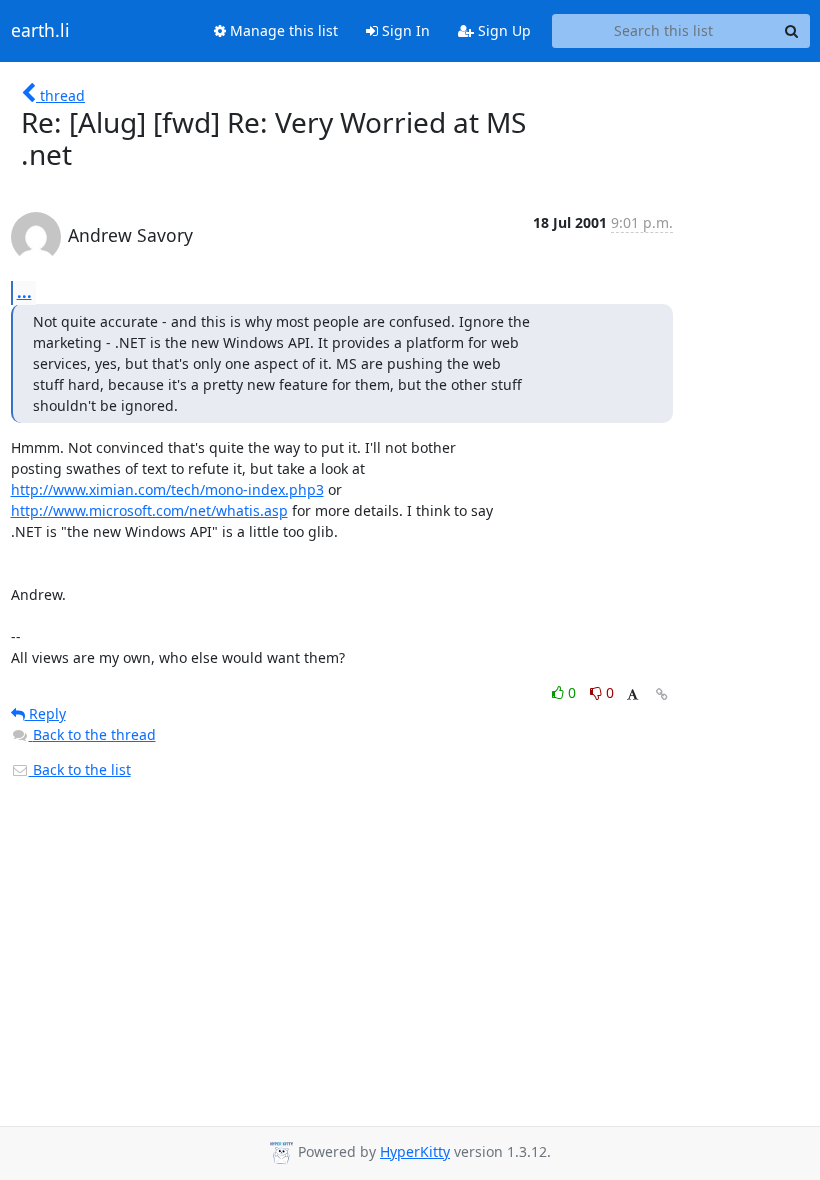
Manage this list (282, 30)
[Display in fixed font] (632, 695)
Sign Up (502, 30)
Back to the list (80, 769)
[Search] (792, 31)
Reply (45, 713)
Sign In (404, 30)
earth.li (40, 31)
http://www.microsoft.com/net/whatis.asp (149, 510)
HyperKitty (415, 1151)
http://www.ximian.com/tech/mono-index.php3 (167, 489)
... (24, 292)
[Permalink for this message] (662, 694)
